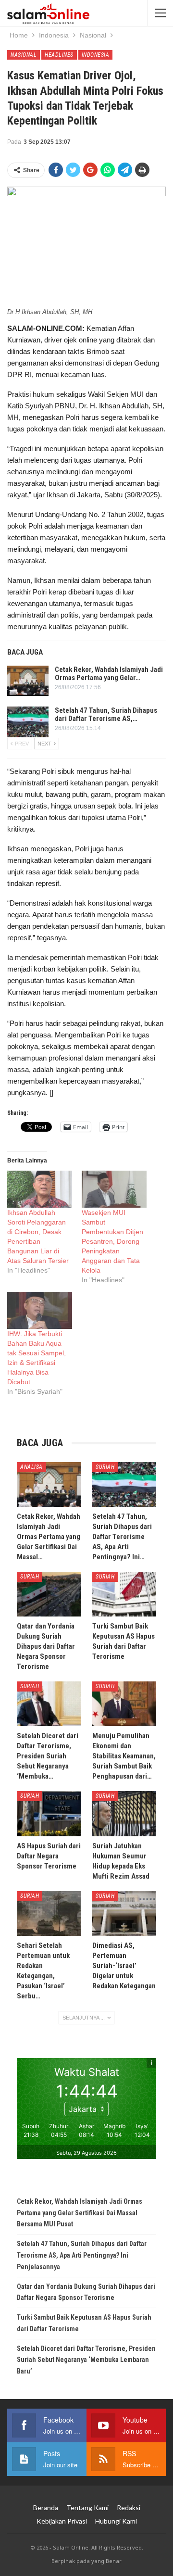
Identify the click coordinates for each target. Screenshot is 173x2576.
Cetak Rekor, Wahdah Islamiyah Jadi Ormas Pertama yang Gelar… (109, 674)
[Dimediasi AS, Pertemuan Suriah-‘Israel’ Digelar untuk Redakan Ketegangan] (124, 1913)
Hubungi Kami (116, 2521)
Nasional (24, 55)
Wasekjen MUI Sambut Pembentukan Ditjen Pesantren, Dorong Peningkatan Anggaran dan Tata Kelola (112, 1241)
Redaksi (129, 2507)
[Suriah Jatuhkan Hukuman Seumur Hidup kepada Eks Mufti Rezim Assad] (124, 1813)
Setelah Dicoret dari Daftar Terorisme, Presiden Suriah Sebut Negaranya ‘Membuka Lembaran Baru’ (86, 2360)
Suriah (105, 1467)
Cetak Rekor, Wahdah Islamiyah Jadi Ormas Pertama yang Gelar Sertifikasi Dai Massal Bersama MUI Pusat (80, 2213)
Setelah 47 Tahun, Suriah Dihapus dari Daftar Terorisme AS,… (106, 714)
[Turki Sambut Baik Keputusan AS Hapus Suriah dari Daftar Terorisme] (124, 1594)
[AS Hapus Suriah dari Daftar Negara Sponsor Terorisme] (49, 1813)
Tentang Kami (87, 2507)
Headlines (59, 55)
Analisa (31, 1467)
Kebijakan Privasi (62, 2521)
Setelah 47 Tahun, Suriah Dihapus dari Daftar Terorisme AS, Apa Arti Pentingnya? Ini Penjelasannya (82, 2255)
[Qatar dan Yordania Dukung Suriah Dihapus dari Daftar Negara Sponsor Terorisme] (49, 1594)
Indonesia (96, 55)
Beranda (46, 2507)
